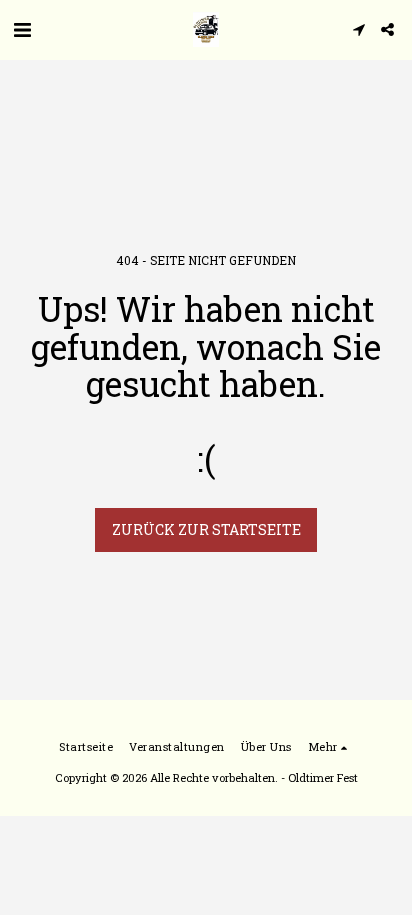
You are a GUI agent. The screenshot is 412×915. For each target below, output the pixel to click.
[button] (22, 29)
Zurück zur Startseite (206, 529)
